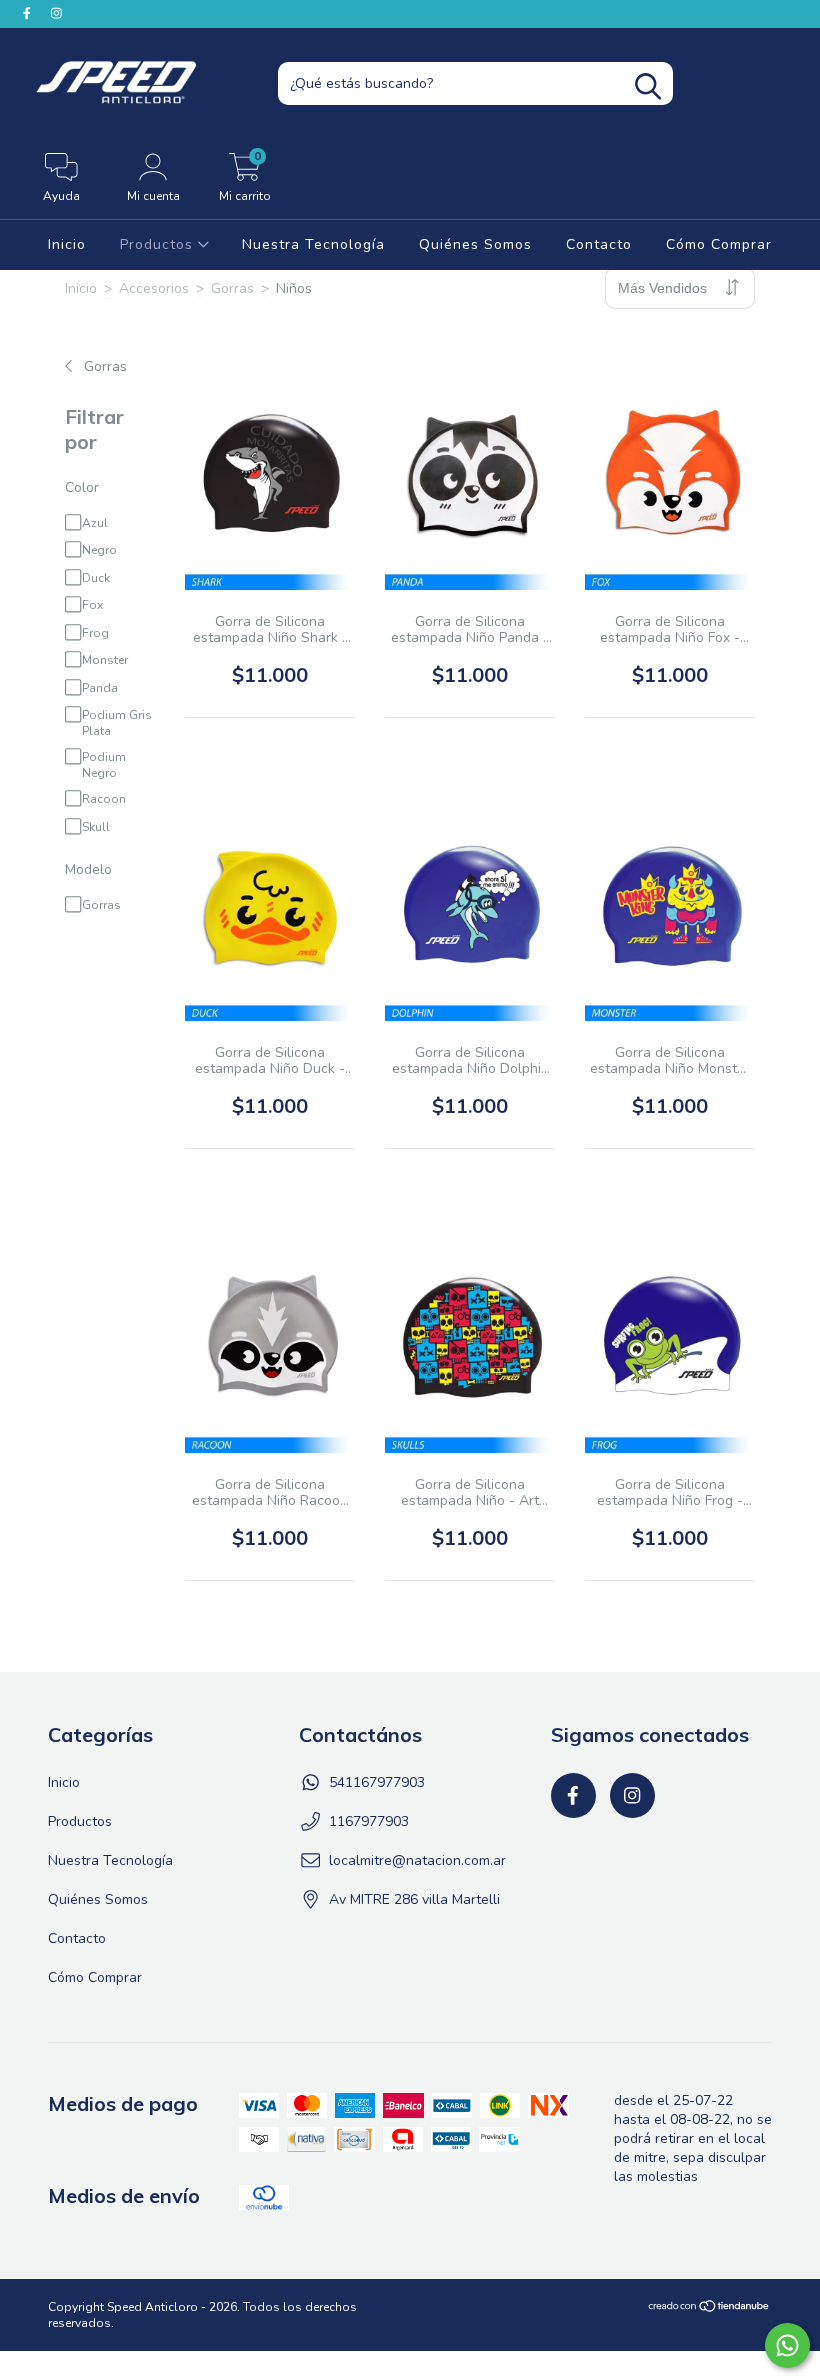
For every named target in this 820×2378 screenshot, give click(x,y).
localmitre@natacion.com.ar (417, 1860)
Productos (159, 244)
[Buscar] (648, 86)
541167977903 (377, 1782)
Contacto (599, 244)
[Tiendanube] (709, 2309)
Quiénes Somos (475, 244)
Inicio (67, 244)
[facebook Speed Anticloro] (29, 13)
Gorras (232, 288)
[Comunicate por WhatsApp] (787, 2345)
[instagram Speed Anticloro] (56, 13)
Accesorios (154, 288)
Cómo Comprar (719, 244)
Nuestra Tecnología (313, 244)
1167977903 (369, 1821)
